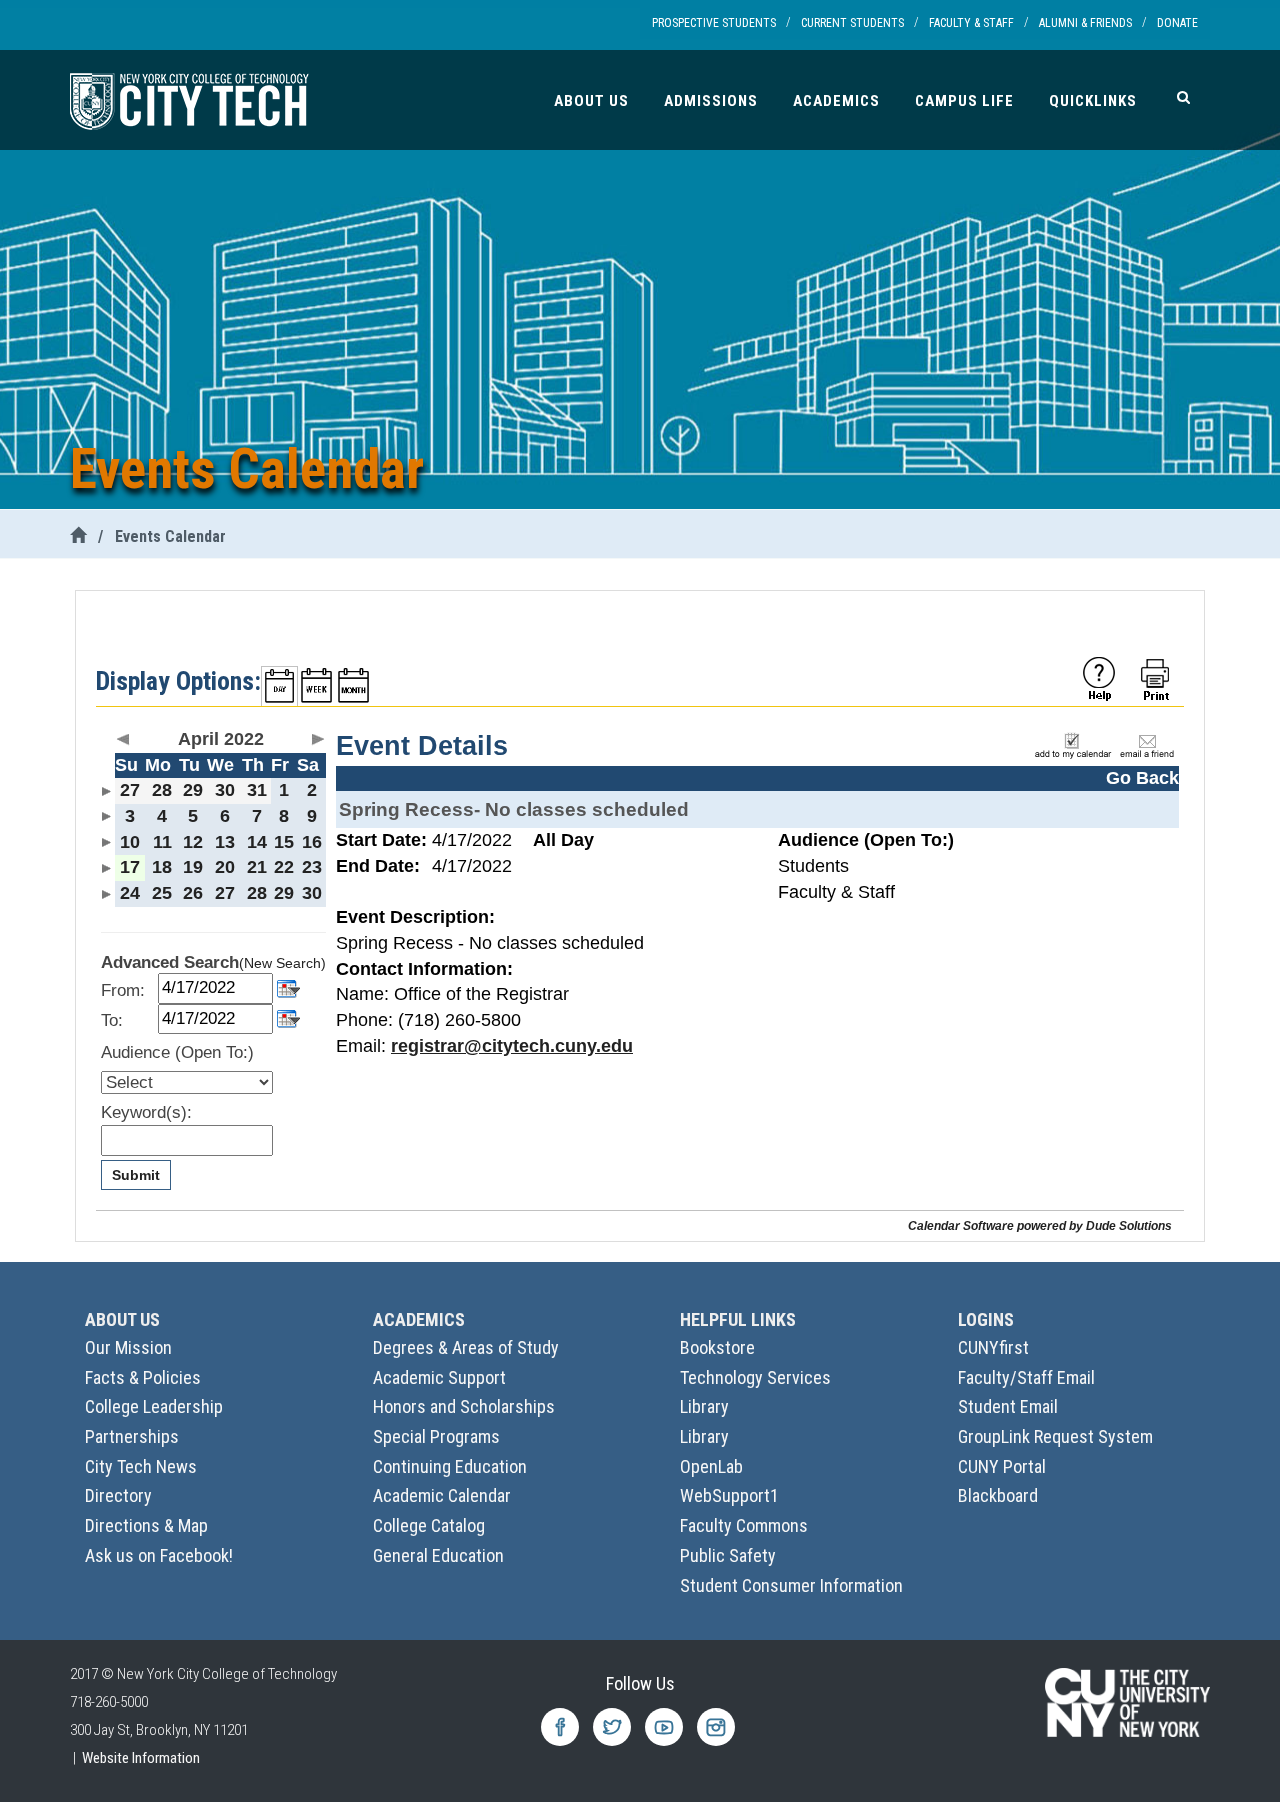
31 (257, 790)
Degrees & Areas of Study (466, 1347)
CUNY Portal (1002, 1466)
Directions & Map (146, 1525)
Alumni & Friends (1085, 23)
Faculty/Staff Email (1026, 1377)
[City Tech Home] (78, 536)
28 (162, 790)
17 (130, 867)
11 (162, 842)
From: (123, 990)
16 (312, 842)
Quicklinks (1093, 101)
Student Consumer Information (791, 1585)
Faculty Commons (744, 1525)
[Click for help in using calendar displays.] (1099, 678)
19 (193, 867)
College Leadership (154, 1406)
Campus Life (964, 101)
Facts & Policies (143, 1377)
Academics (836, 101)
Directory (118, 1495)
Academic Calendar (442, 1495)
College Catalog (429, 1525)
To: (112, 1020)
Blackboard (998, 1495)
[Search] (1183, 97)
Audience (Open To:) (177, 1052)
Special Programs (436, 1436)
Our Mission (128, 1347)
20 (225, 867)
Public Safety (728, 1555)
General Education (438, 1555)
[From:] (288, 986)
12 (193, 842)
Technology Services (755, 1377)
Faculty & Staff (971, 23)
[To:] (288, 1017)
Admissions (711, 101)
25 (162, 893)
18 (162, 867)
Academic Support (439, 1377)
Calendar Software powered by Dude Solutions (1040, 1225)
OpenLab (711, 1466)
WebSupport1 (729, 1495)
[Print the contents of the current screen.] (1157, 678)
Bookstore (717, 1347)
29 (193, 790)
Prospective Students (714, 23)
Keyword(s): (146, 1112)
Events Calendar (170, 536)
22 (284, 867)
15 (284, 842)
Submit (136, 1175)
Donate (1177, 23)
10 (130, 842)
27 (130, 790)
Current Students (852, 23)
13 (225, 842)
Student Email (1008, 1406)
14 (257, 842)
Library (704, 1406)
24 (130, 893)
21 (257, 867)
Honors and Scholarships (464, 1406)
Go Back (1142, 778)
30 (225, 790)
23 (312, 867)
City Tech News (141, 1466)
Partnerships (132, 1436)
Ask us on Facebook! (159, 1555)
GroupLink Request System (1055, 1436)
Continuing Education (450, 1466)
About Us (591, 101)
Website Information (141, 1758)
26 (193, 893)
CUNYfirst (993, 1347)
